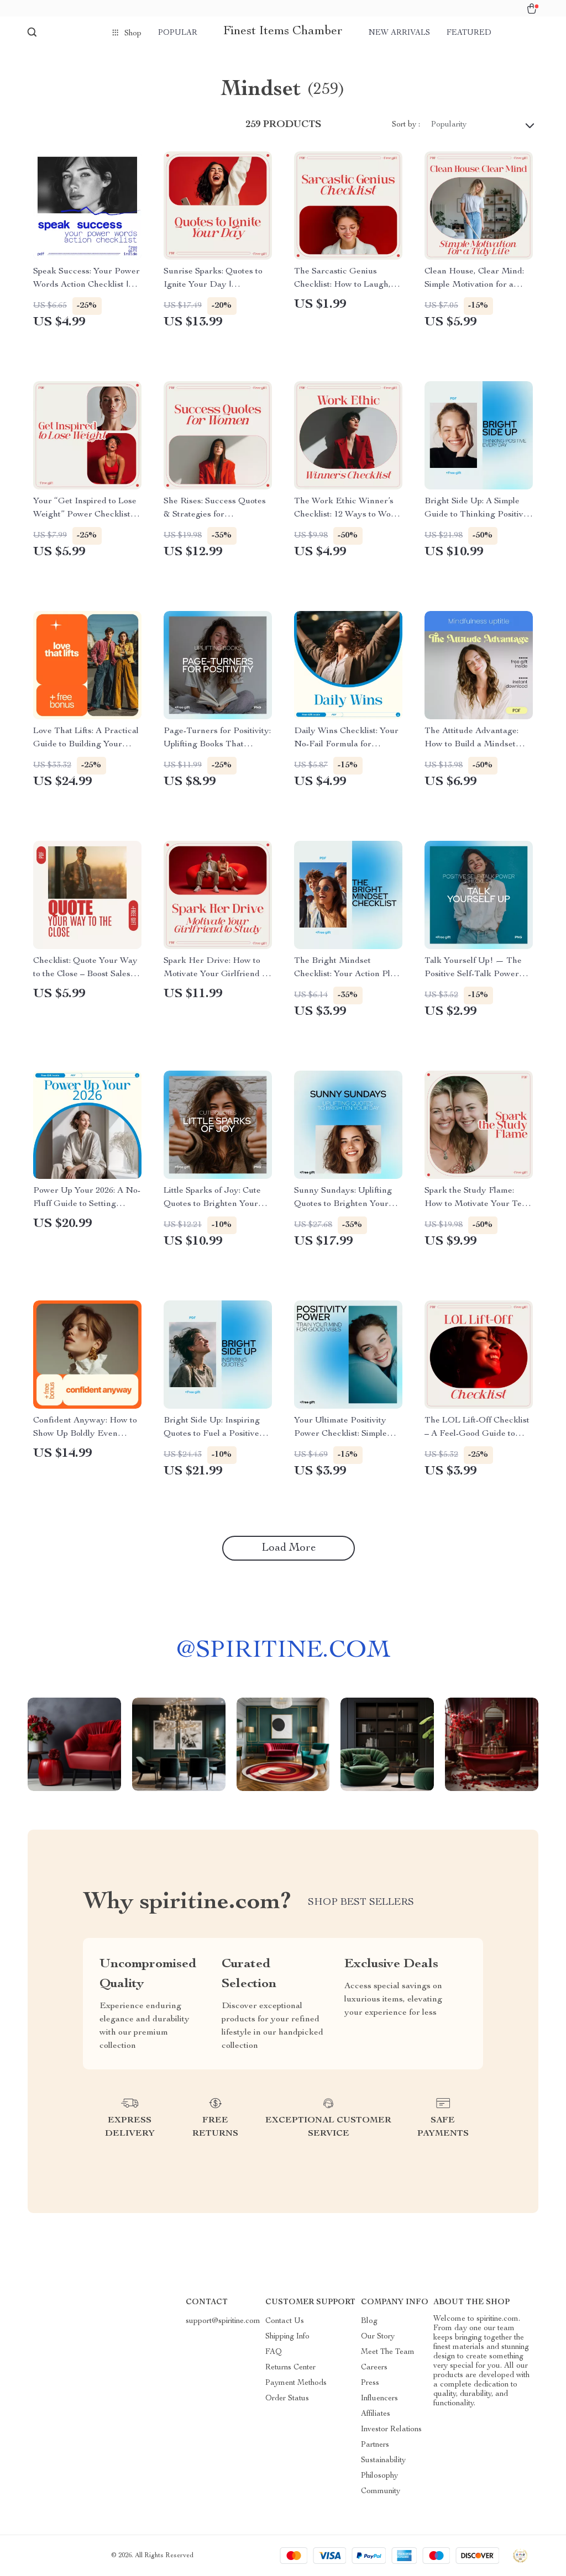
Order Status (287, 2399)
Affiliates (376, 2414)
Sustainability (383, 2461)
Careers (374, 2368)
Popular (178, 33)
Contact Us (285, 2321)
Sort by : (406, 125)
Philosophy (379, 2476)
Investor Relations (391, 2430)
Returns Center (290, 2368)
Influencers (379, 2399)
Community (381, 2491)
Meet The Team (388, 2352)
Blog (369, 2321)
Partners (375, 2445)
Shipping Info (287, 2337)
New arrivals (399, 33)
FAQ (274, 2352)
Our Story (378, 2337)
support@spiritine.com (223, 2321)
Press (370, 2383)
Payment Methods (296, 2383)
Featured (469, 33)
